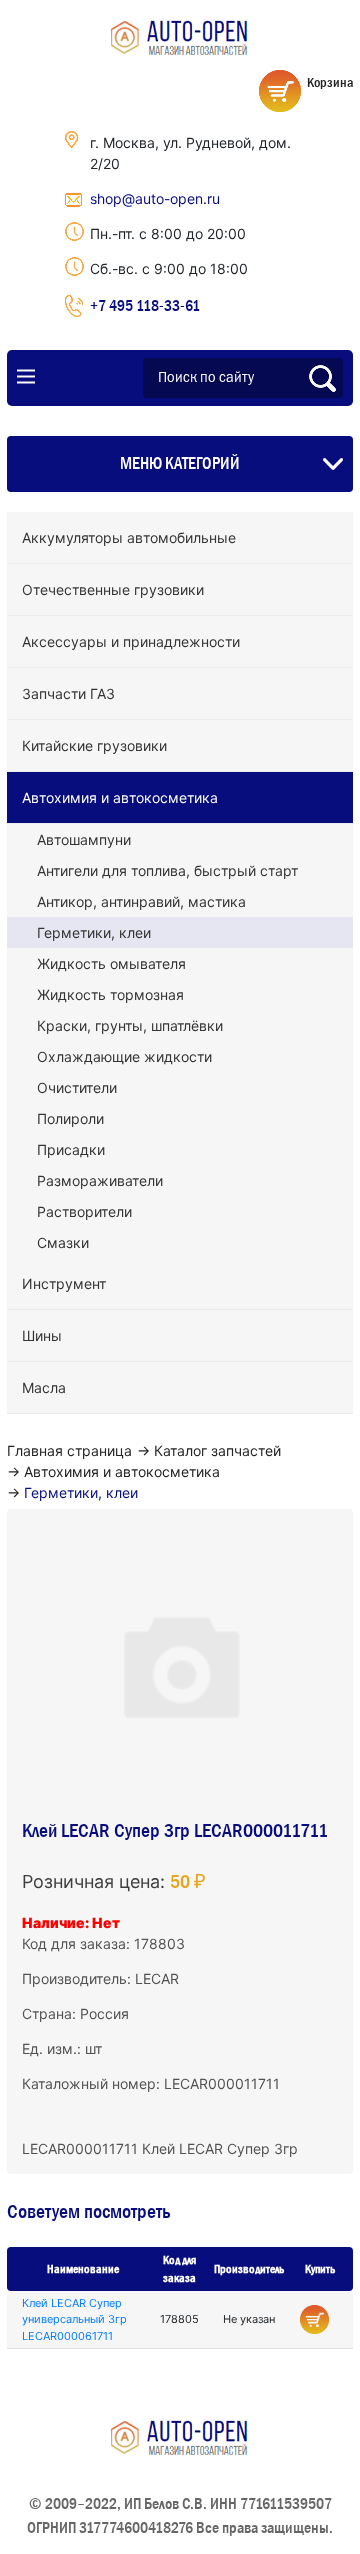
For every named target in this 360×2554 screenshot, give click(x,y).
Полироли (70, 1118)
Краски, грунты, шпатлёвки (130, 1025)
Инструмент (64, 1283)
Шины (42, 1335)
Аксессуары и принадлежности (131, 641)
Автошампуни (84, 839)
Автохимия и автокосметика (120, 797)
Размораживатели (100, 1180)
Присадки (71, 1149)
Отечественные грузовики (113, 589)
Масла (44, 1387)
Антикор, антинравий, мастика (141, 901)
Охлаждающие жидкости (124, 1056)
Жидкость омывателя (111, 963)
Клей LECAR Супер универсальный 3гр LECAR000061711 (74, 2319)
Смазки (63, 1242)
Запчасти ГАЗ (68, 693)
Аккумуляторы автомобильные (129, 537)
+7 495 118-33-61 (145, 305)
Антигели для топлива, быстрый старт (167, 870)
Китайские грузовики (94, 745)
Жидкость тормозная (110, 994)
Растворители (84, 1211)
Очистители (77, 1087)
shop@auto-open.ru (155, 198)
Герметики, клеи (94, 932)
